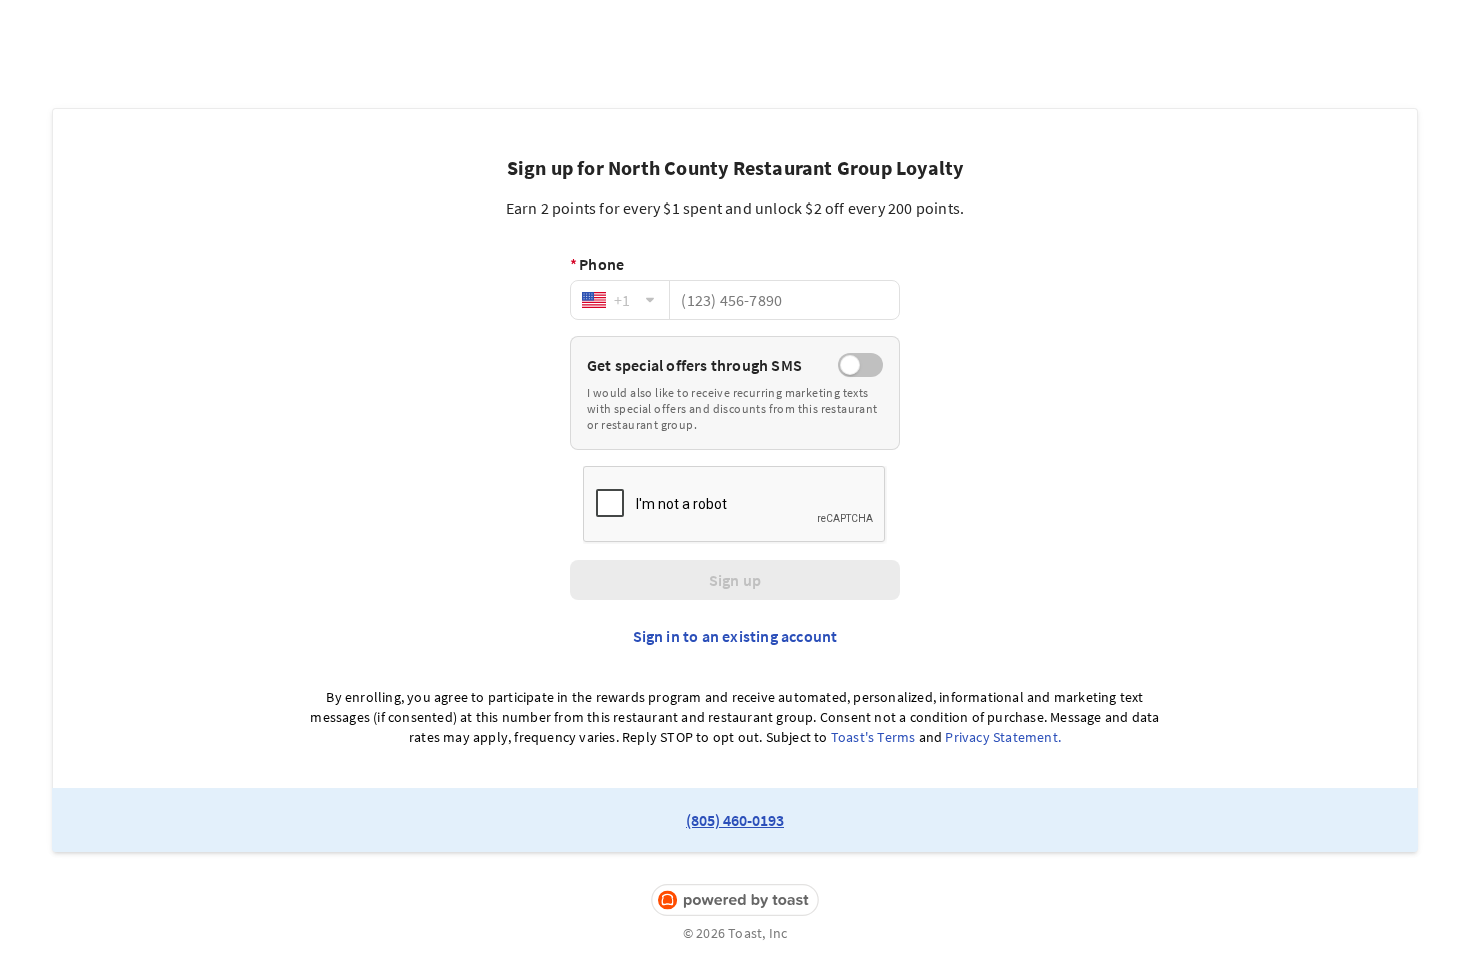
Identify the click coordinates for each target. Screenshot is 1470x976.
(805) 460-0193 (735, 820)
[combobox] (620, 300)
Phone (597, 264)
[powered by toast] (735, 900)
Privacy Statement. (1003, 737)
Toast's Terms (873, 737)
